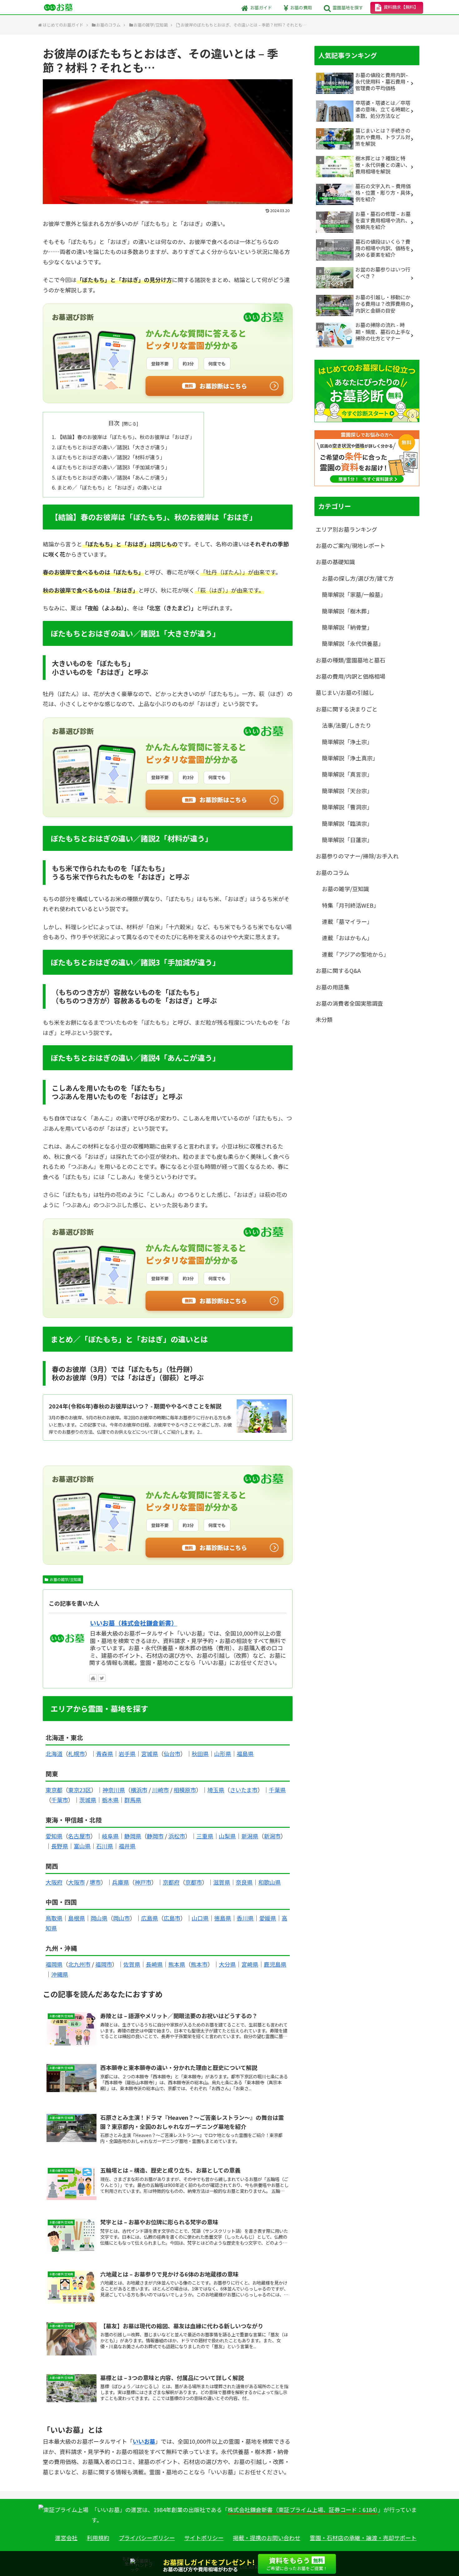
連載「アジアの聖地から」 (355, 954)
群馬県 (133, 1800)
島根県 (76, 1918)
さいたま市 (244, 1790)
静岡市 (155, 1836)
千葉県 (277, 1790)
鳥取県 (54, 1918)
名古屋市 (79, 1836)
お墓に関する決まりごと (347, 709)
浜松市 (177, 1836)
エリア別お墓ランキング (346, 529)
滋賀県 (222, 1882)
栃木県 (110, 1800)
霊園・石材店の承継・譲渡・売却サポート (363, 2538)
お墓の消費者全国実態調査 (349, 1003)
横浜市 (139, 1790)
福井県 (127, 1846)
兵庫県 (121, 1882)
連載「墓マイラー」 (347, 921)
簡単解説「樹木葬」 (347, 611)
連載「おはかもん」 (347, 938)
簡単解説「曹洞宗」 (347, 807)
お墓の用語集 (333, 987)
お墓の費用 (301, 7)
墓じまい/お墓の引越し (345, 692)
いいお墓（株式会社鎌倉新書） (134, 1623)
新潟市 (272, 1836)
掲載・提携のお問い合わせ (267, 2538)
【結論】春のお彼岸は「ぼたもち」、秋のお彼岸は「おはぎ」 (126, 437)
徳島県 (223, 1918)
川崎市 (160, 1790)
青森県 (105, 1754)
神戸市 (143, 1882)
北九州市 (79, 1964)
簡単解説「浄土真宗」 (350, 758)
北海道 (54, 1754)
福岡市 (104, 1964)
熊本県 (177, 1964)
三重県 (205, 1836)
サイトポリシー (204, 2538)
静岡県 (133, 1836)
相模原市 (185, 1790)
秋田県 (200, 1754)
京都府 (171, 1882)
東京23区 (80, 1790)
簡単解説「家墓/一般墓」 (354, 594)
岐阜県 (110, 1836)
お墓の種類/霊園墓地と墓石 (350, 660)
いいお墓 (144, 2441)
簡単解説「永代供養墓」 (353, 643)
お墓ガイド (261, 7)
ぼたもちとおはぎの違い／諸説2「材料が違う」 (111, 457)
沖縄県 (60, 1974)
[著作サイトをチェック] (93, 1678)
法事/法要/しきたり (347, 725)
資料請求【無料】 (401, 7)
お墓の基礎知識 (335, 562)
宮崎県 (250, 1964)
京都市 (194, 1882)
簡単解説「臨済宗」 (347, 823)
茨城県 (88, 1800)
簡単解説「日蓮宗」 (347, 840)
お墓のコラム (332, 872)
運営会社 (66, 2538)
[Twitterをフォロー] (102, 1678)
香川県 (245, 1918)
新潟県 (250, 1836)
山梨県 (227, 1836)
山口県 (200, 1918)
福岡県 (54, 1964)
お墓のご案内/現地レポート (350, 545)
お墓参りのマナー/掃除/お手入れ (357, 856)
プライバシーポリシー (147, 2538)
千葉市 (60, 1800)
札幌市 (76, 1754)
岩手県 (127, 1754)
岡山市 (121, 1918)
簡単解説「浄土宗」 (347, 742)
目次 (114, 423)
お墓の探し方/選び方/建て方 (358, 578)
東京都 (54, 1790)
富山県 (82, 1846)
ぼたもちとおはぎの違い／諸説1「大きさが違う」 (114, 447)
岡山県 (99, 1918)
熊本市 (199, 1964)
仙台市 (172, 1754)
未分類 (324, 1019)
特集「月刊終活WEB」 (350, 905)
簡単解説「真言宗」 (347, 774)
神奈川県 (114, 1790)
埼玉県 (216, 1790)
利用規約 (98, 2538)
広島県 (150, 1918)
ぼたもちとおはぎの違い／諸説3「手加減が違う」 (114, 467)
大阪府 (54, 1882)
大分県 (227, 1964)
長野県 (60, 1846)
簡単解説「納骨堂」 (347, 627)
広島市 (172, 1918)
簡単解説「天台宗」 (347, 791)
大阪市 (76, 1882)
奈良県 (244, 1882)
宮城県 (150, 1754)
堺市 (95, 1882)
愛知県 (54, 1836)
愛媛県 (268, 1918)
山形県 (223, 1754)
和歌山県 (269, 1882)
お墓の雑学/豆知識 (65, 1579)
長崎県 (154, 1964)
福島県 (245, 1754)
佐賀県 (132, 1964)
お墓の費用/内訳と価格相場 (350, 676)
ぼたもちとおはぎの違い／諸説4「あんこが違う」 (114, 477)
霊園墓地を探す (348, 7)
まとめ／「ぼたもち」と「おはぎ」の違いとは (110, 487)
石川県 (105, 1846)
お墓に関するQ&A (338, 970)
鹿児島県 (275, 1964)
